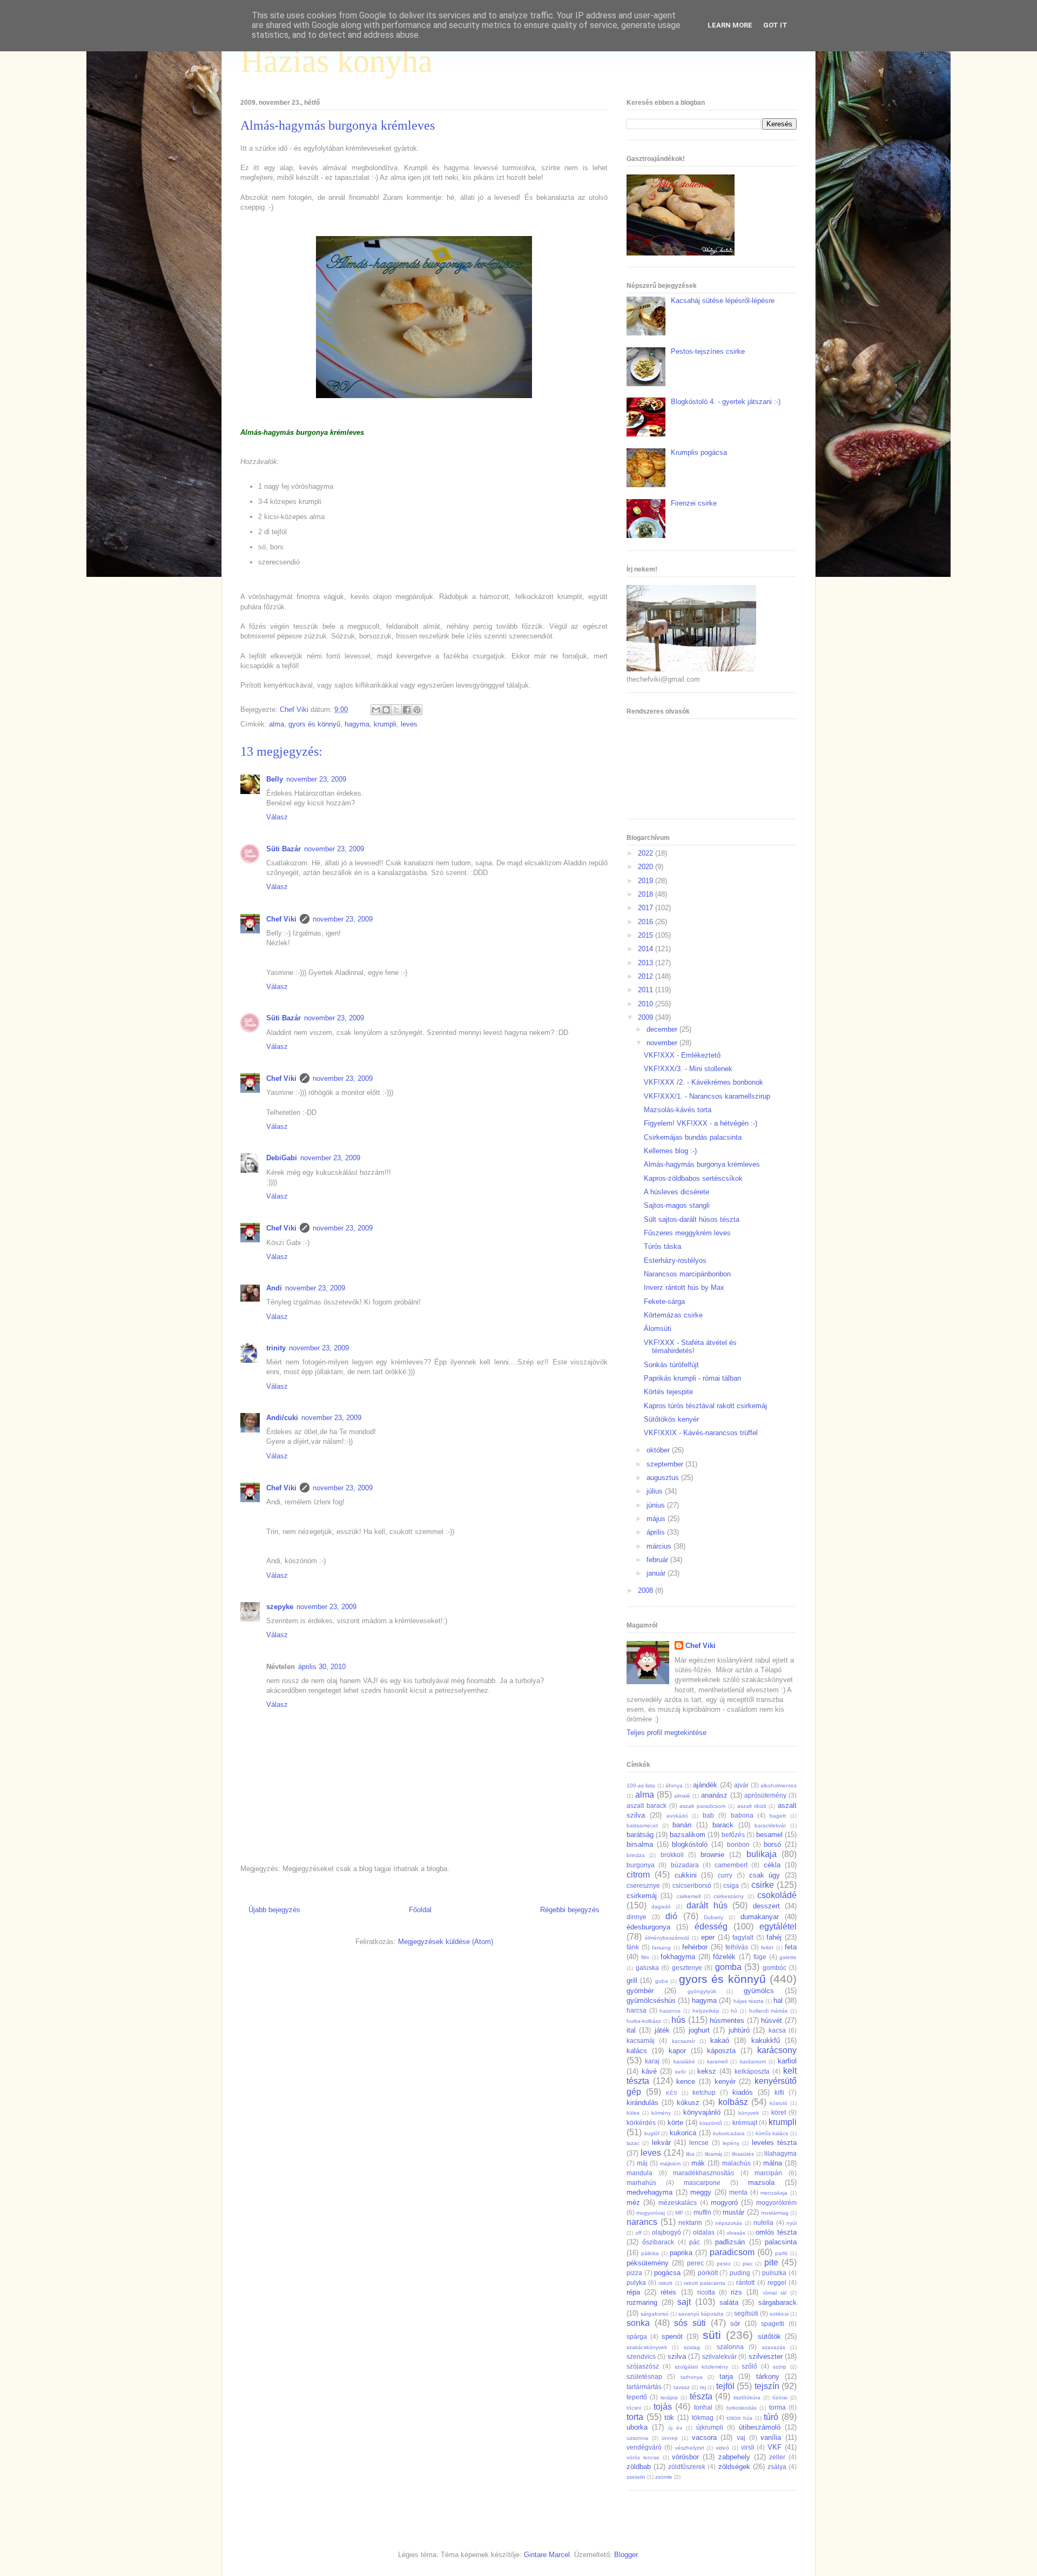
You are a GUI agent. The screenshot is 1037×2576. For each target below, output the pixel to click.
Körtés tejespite (668, 1392)
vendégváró (644, 2447)
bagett (778, 1816)
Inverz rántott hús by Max (684, 1287)
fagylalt (743, 1937)
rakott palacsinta (705, 2283)
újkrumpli (710, 2427)
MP (679, 2213)
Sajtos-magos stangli (677, 1205)
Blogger (626, 2555)
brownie (712, 1855)
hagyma (357, 724)
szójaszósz (643, 2366)
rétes (668, 2292)
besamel (769, 1835)
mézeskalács (678, 2202)
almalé (682, 1796)
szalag (692, 2347)
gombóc (775, 1968)
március (660, 1546)
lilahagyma (780, 2153)
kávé (649, 2071)
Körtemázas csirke (673, 1315)
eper (708, 1937)
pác (695, 2242)
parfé (782, 2253)
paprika (681, 2253)
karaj (652, 2061)
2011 (647, 990)
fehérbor (695, 1947)
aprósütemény (765, 1795)
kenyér (725, 2081)
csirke (763, 1885)
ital (631, 2030)
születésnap (644, 2376)
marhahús (641, 2182)
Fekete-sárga (664, 1302)
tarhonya (692, 2377)
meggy (701, 2192)
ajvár (741, 1785)
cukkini (686, 1875)
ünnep (670, 2438)
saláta (729, 2302)
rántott (745, 2282)
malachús (736, 2163)
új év (675, 2428)
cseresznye (643, 1885)
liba (690, 2154)
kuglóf (652, 2133)
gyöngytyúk (702, 1991)
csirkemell (689, 1896)
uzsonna (637, 2438)
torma (777, 2407)
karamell (717, 2062)
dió (671, 1916)
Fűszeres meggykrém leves (687, 1233)
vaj (741, 2437)
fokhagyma (678, 1957)
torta (635, 2417)
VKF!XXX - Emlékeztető (682, 1055)
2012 (647, 976)
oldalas (704, 2232)
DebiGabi (282, 1158)
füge (760, 1957)
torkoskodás (742, 2408)
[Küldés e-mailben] (376, 710)
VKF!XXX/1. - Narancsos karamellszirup (707, 1096)
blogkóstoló (690, 1844)
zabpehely (734, 2457)
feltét (767, 1948)
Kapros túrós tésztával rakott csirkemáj (705, 1406)
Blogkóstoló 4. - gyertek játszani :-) (726, 402)
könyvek (749, 2113)
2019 (647, 881)
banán (682, 1825)
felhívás (737, 1947)
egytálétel (778, 1926)
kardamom (753, 2062)
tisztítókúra (747, 2397)
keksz (707, 2071)
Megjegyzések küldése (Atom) (446, 1942)
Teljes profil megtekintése (666, 1733)
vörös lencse (643, 2457)
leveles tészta (774, 2143)
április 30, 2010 (322, 1667)
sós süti (690, 2323)
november (663, 1043)
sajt (684, 2302)
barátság (640, 1835)
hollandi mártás (769, 2011)
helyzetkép (706, 2011)
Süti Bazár (284, 849)
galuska (647, 1968)
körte (675, 2123)
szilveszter (766, 2356)
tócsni (634, 2408)
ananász (714, 1795)
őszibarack (658, 2242)
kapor (677, 2051)
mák (698, 2163)
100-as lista (641, 1785)
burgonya (641, 1865)
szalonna (730, 2347)
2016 (647, 922)
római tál (775, 2293)
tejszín (767, 2386)
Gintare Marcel (547, 2555)
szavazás (774, 2347)
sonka (638, 2323)
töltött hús (739, 2418)
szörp (780, 2367)
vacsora (704, 2437)
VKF (775, 2447)
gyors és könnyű (314, 724)
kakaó (720, 2040)
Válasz (277, 817)
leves (409, 724)
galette (788, 1957)
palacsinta (781, 2242)
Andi (274, 1288)
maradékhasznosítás (703, 2173)
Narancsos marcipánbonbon (687, 1274)
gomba (728, 1967)
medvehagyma (649, 2192)
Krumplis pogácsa (699, 452)
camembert (731, 1865)
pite (771, 2262)
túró (771, 2417)
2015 (647, 935)
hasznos (670, 2011)
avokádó (677, 1816)
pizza (634, 2273)
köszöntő (711, 2123)
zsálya (777, 2467)
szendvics (641, 2356)
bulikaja (762, 1854)
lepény (731, 2143)
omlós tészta (776, 2232)
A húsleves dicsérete (676, 1192)
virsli (748, 2447)
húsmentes (727, 2020)
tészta (701, 2396)
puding (740, 2273)
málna (773, 2163)
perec (695, 2263)
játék (662, 2030)
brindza (636, 1855)
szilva (677, 2356)
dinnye (637, 1917)
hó (734, 2011)
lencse (699, 2143)
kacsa (777, 2030)
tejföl (725, 2386)
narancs (642, 2222)
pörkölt (708, 2273)
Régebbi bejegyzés (570, 1910)
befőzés (733, 1835)
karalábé (684, 2062)
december (663, 1029)
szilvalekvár (719, 2356)
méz (633, 2202)
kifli (779, 2092)
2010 (647, 1004)
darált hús (707, 1905)
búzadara (685, 1865)
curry (725, 1875)
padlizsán (730, 2242)
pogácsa (667, 2273)
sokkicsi (779, 2314)
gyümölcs (759, 1991)
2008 (647, 1590)
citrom (638, 1875)
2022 (647, 853)
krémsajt (745, 2123)
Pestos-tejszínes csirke (708, 351)
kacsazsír (684, 2041)
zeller (777, 2457)
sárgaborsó (655, 2314)
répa (633, 2292)
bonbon (738, 1844)
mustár (733, 2212)
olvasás (736, 2233)
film (645, 1957)
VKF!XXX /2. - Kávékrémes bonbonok (703, 1082)
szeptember (666, 1464)
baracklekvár (770, 1825)
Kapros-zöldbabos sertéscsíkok (693, 1178)
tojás (663, 2407)
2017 (647, 908)
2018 (647, 894)
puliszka (774, 2273)
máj (642, 2163)
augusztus (664, 1478)
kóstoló (779, 2103)
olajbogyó (666, 2232)
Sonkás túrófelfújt (671, 1365)
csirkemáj (642, 1896)
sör (735, 2323)
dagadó (661, 1906)
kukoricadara (729, 2133)
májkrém (670, 2164)
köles (633, 2113)
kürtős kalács (772, 2133)
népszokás (729, 2223)
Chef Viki (281, 919)
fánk (633, 1947)
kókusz (688, 2103)
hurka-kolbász (644, 2021)
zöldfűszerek (687, 2467)
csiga (731, 1885)
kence (686, 2081)
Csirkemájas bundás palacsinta (693, 1137)
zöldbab (639, 2467)
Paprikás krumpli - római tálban (692, 1378)
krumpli (385, 724)
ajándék (705, 1785)
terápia (669, 2397)
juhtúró (739, 2030)
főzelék (724, 1957)
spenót (672, 2336)
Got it (775, 25)
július (656, 1491)
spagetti (773, 2323)
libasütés (743, 2154)
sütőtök (769, 2336)
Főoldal (420, 1910)
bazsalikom (688, 1835)
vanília (771, 2437)
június (657, 1505)
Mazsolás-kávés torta (678, 1110)
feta (791, 1947)
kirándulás (642, 2103)
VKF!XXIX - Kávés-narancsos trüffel (701, 1433)
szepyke (280, 1607)
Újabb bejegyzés (274, 1910)
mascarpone (702, 2182)
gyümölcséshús (651, 2000)
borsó (772, 1844)
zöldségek (734, 2467)
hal (778, 2000)
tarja (726, 2376)
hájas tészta (749, 2001)
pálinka (650, 2253)
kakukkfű (766, 2040)
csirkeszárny (729, 1896)
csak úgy (765, 1875)
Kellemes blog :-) (670, 1151)
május (657, 1519)
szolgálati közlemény (701, 2367)
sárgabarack (777, 2302)
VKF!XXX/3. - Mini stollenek (688, 1069)
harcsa (637, 2010)
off (638, 2233)
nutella (763, 2222)
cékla (772, 1865)
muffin (702, 2212)
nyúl (792, 2223)
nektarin (690, 2222)
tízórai (780, 2397)
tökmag (703, 2417)
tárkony (768, 2376)
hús (678, 2020)
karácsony (777, 2050)
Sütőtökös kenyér (671, 1419)
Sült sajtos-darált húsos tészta (692, 1219)
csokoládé (777, 1895)
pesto (724, 2264)
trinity (276, 1348)
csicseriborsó (692, 1885)
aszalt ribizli (752, 1806)
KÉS (672, 2093)
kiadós (743, 2092)
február (658, 1560)
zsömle (664, 2477)
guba (662, 1981)
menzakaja (774, 2193)
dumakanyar (760, 1917)
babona (742, 1815)
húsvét (772, 2020)
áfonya (674, 1785)
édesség (711, 1926)
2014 (647, 949)
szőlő (749, 2366)
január (657, 1573)
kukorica (683, 2133)
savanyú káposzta (701, 2314)
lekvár (661, 2143)
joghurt (699, 2030)
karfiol (787, 2061)
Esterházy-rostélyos (675, 1260)
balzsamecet (642, 1825)
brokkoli (672, 1855)
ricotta (706, 2292)
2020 (647, 867)
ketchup (704, 2092)
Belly (275, 779)
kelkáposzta (752, 2071)
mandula (639, 2173)
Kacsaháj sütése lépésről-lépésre (723, 301)
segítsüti (746, 2313)
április (657, 1532)
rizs (736, 2292)
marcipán (768, 2173)
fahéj (774, 1937)
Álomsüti (658, 1329)
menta (738, 2192)
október (659, 1450)
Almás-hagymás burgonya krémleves (702, 1164)
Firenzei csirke (694, 503)
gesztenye (687, 1968)
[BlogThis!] (386, 710)
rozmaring (642, 2302)
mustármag (775, 2213)
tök (669, 2417)
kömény (661, 2113)
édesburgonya (648, 1927)
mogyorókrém (776, 2202)
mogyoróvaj (651, 2213)
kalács (637, 2051)
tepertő (637, 2397)
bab (708, 1815)
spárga (637, 2336)
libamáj (713, 2154)
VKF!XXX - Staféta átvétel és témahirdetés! (690, 1347)
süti (712, 2335)
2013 (647, 963)
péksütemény (648, 2263)
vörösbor (685, 2457)
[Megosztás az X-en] (396, 710)
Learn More (730, 25)
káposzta (721, 2051)
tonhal (703, 2407)
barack (723, 1825)
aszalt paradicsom (702, 1806)
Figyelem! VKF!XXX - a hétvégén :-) (701, 1123)
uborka (637, 2427)
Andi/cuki (282, 1418)
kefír (681, 2072)
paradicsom (732, 2252)
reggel (777, 2282)
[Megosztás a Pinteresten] (417, 710)
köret (779, 2112)
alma (277, 724)
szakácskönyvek (647, 2347)
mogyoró (724, 2202)
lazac (633, 2143)
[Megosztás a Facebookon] (407, 710)
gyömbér (640, 1991)
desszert (766, 1906)
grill (632, 1980)
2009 (647, 1017)
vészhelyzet (690, 2448)
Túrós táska (662, 1246)
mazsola (761, 2182)
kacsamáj (641, 2040)
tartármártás (644, 2387)
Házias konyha (336, 61)
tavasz (682, 2387)
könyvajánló (702, 2112)
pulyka (636, 2282)
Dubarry (713, 1917)
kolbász (733, 2102)
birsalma (640, 1844)
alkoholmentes (779, 1785)
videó (722, 2448)
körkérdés (641, 2123)
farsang (661, 1948)
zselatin (636, 2477)
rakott (665, 2283)
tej (703, 2387)
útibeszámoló (760, 2427)
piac (748, 2264)
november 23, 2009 (316, 779)
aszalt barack (647, 1805)
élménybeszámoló (667, 1938)
